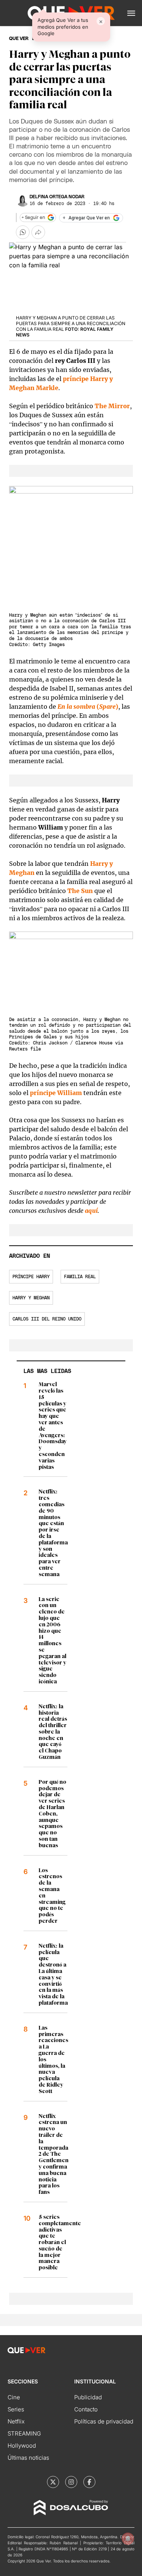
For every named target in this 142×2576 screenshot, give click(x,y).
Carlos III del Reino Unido (47, 1319)
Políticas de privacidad (104, 2421)
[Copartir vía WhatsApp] (23, 232)
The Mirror (112, 406)
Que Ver (19, 39)
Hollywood (22, 2446)
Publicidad (88, 2397)
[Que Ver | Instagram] (71, 2482)
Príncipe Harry (31, 1277)
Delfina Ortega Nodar (57, 197)
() (88, 706)
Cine (14, 2397)
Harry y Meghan (31, 1298)
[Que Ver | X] (53, 2482)
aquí (91, 1211)
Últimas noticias (28, 2458)
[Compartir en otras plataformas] (38, 232)
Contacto (86, 2409)
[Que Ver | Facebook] (89, 2482)
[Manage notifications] (128, 2539)
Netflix (16, 2421)
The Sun (80, 891)
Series (16, 2409)
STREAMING (24, 2433)
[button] (131, 13)
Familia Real (80, 1277)
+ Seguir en (33, 217)
